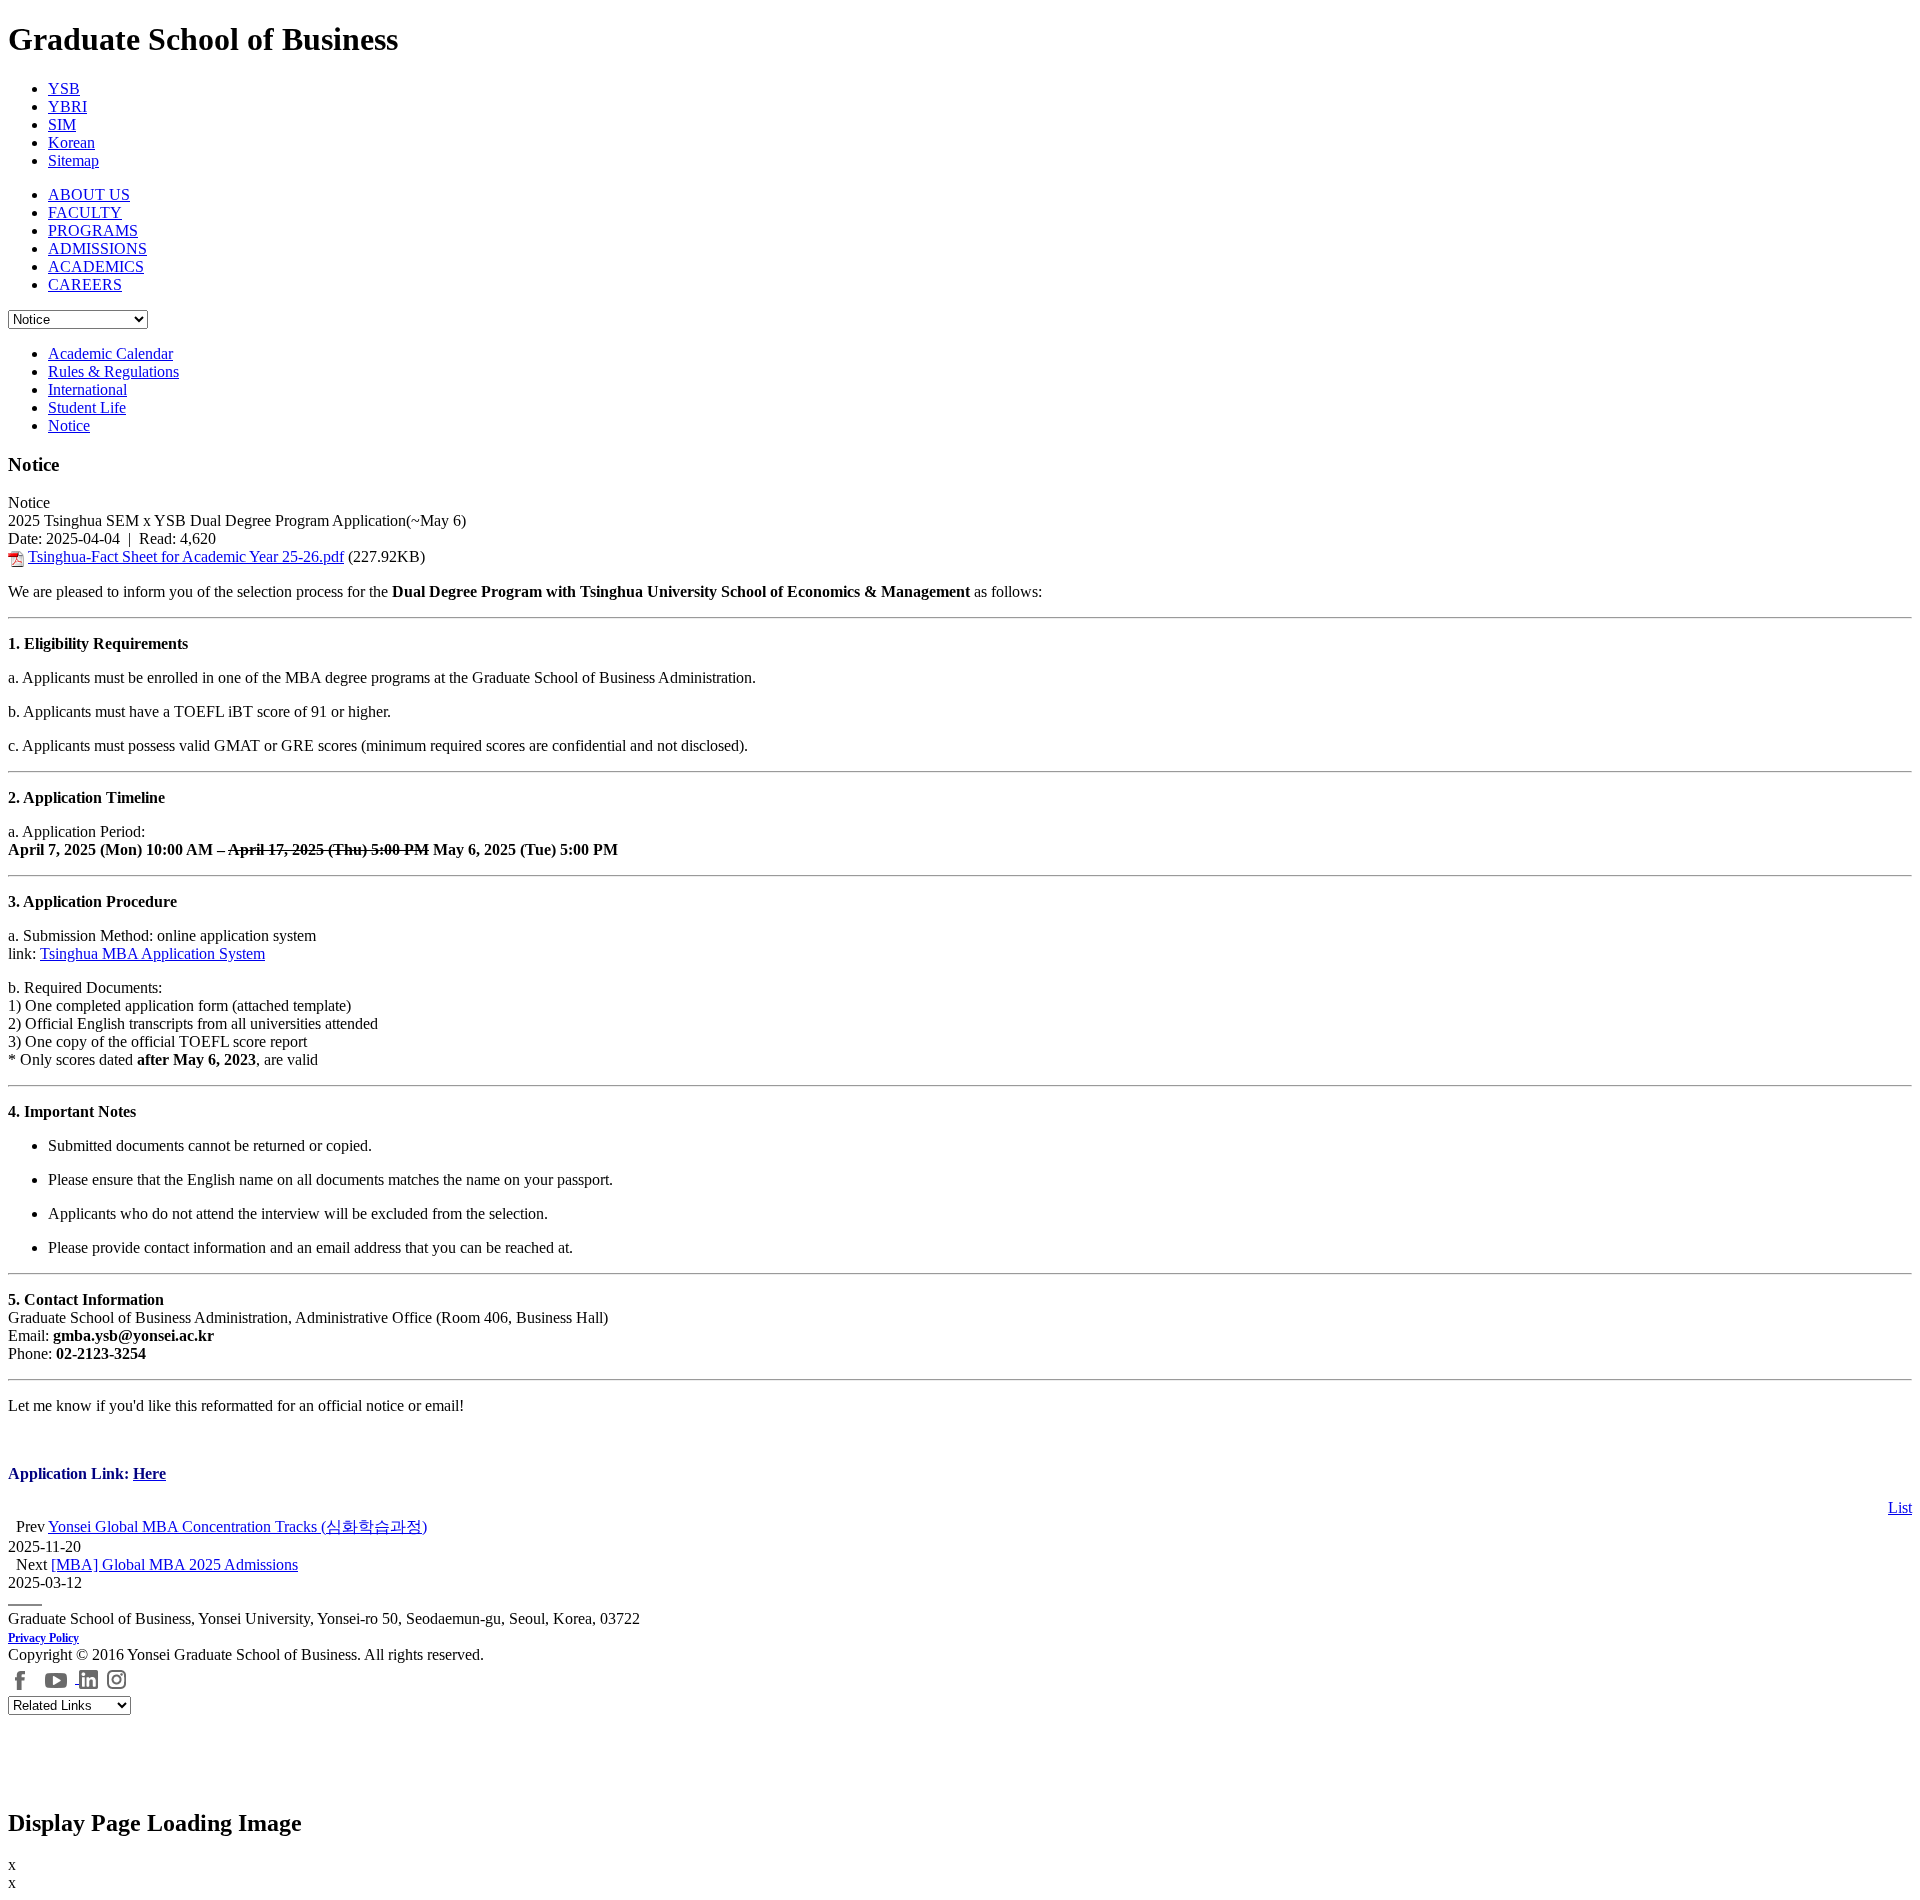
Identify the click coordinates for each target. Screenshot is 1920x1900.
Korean (71, 142)
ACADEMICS (96, 266)
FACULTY (85, 212)
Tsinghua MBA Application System (152, 953)
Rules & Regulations (113, 371)
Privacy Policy (43, 1638)
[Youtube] (58, 1677)
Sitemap (73, 160)
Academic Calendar (110, 353)
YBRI (67, 106)
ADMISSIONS (97, 248)
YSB (64, 88)
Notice (69, 425)
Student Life (87, 407)
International (87, 389)
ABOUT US (89, 194)
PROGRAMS (93, 230)
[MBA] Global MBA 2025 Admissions (174, 1564)
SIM (62, 124)
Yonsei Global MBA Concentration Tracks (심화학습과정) (237, 1526)
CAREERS (85, 284)
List (1900, 1507)
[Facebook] (21, 1677)
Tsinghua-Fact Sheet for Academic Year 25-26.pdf (186, 556)
